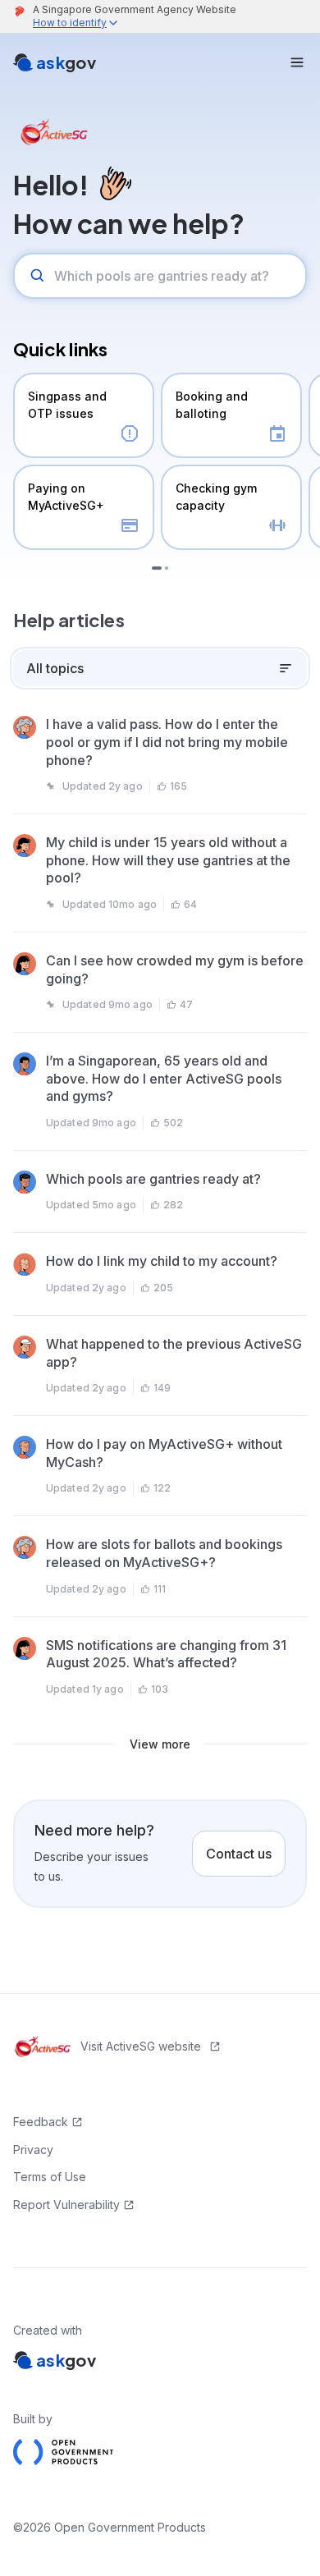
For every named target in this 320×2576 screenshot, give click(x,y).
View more (160, 1744)
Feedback (41, 2122)
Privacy (33, 2150)
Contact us (239, 1854)
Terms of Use (50, 2177)
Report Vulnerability (66, 2205)
